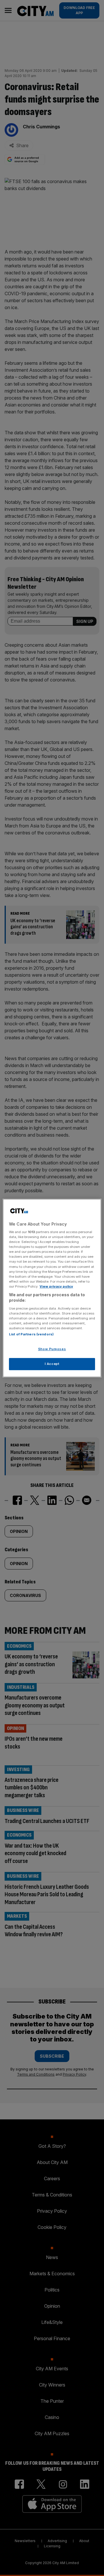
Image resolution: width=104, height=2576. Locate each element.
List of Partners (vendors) (31, 1335)
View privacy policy (56, 1286)
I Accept (52, 1364)
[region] (52, 1288)
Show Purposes (52, 1349)
